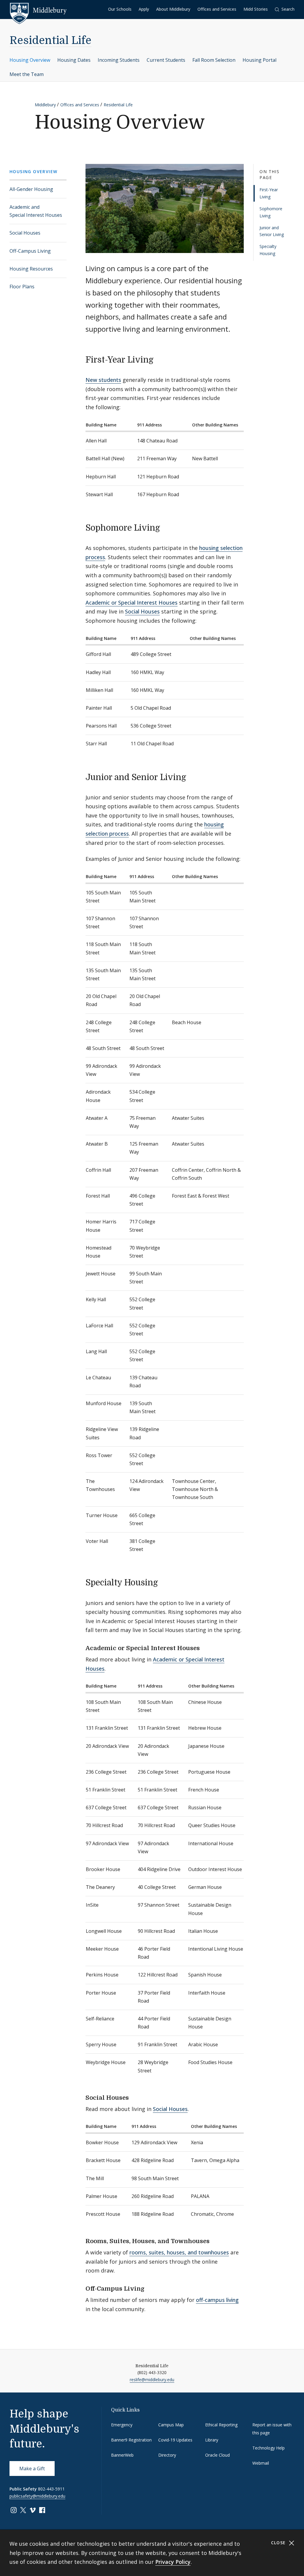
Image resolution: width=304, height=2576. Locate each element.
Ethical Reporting (221, 2425)
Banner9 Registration (131, 2440)
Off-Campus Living (30, 251)
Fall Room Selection (214, 60)
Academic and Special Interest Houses (36, 211)
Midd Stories (256, 9)
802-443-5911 (51, 2489)
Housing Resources (31, 269)
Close (279, 2543)
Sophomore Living (271, 212)
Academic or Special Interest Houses (132, 603)
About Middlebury (173, 9)
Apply (144, 9)
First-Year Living (269, 193)
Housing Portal (259, 60)
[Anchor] (159, 359)
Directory (167, 2455)
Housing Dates (74, 60)
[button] (285, 9)
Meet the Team (27, 74)
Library (212, 2440)
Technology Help (269, 2448)
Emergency (122, 2425)
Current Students (166, 60)
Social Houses (25, 233)
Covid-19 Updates (175, 2440)
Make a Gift (32, 2469)
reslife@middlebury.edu (152, 2380)
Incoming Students (119, 60)
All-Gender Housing (31, 189)
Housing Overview (30, 60)
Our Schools (120, 9)
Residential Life (50, 41)
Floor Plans (22, 287)
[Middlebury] (38, 10)
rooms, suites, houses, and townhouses (179, 2252)
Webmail (261, 2463)
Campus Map (171, 2425)
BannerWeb (122, 2455)
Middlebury (45, 105)
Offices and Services (217, 9)
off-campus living (217, 2300)
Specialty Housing (268, 250)
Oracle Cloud (217, 2455)
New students (103, 380)
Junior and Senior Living (272, 231)
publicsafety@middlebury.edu (37, 2496)
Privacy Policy (173, 2562)
